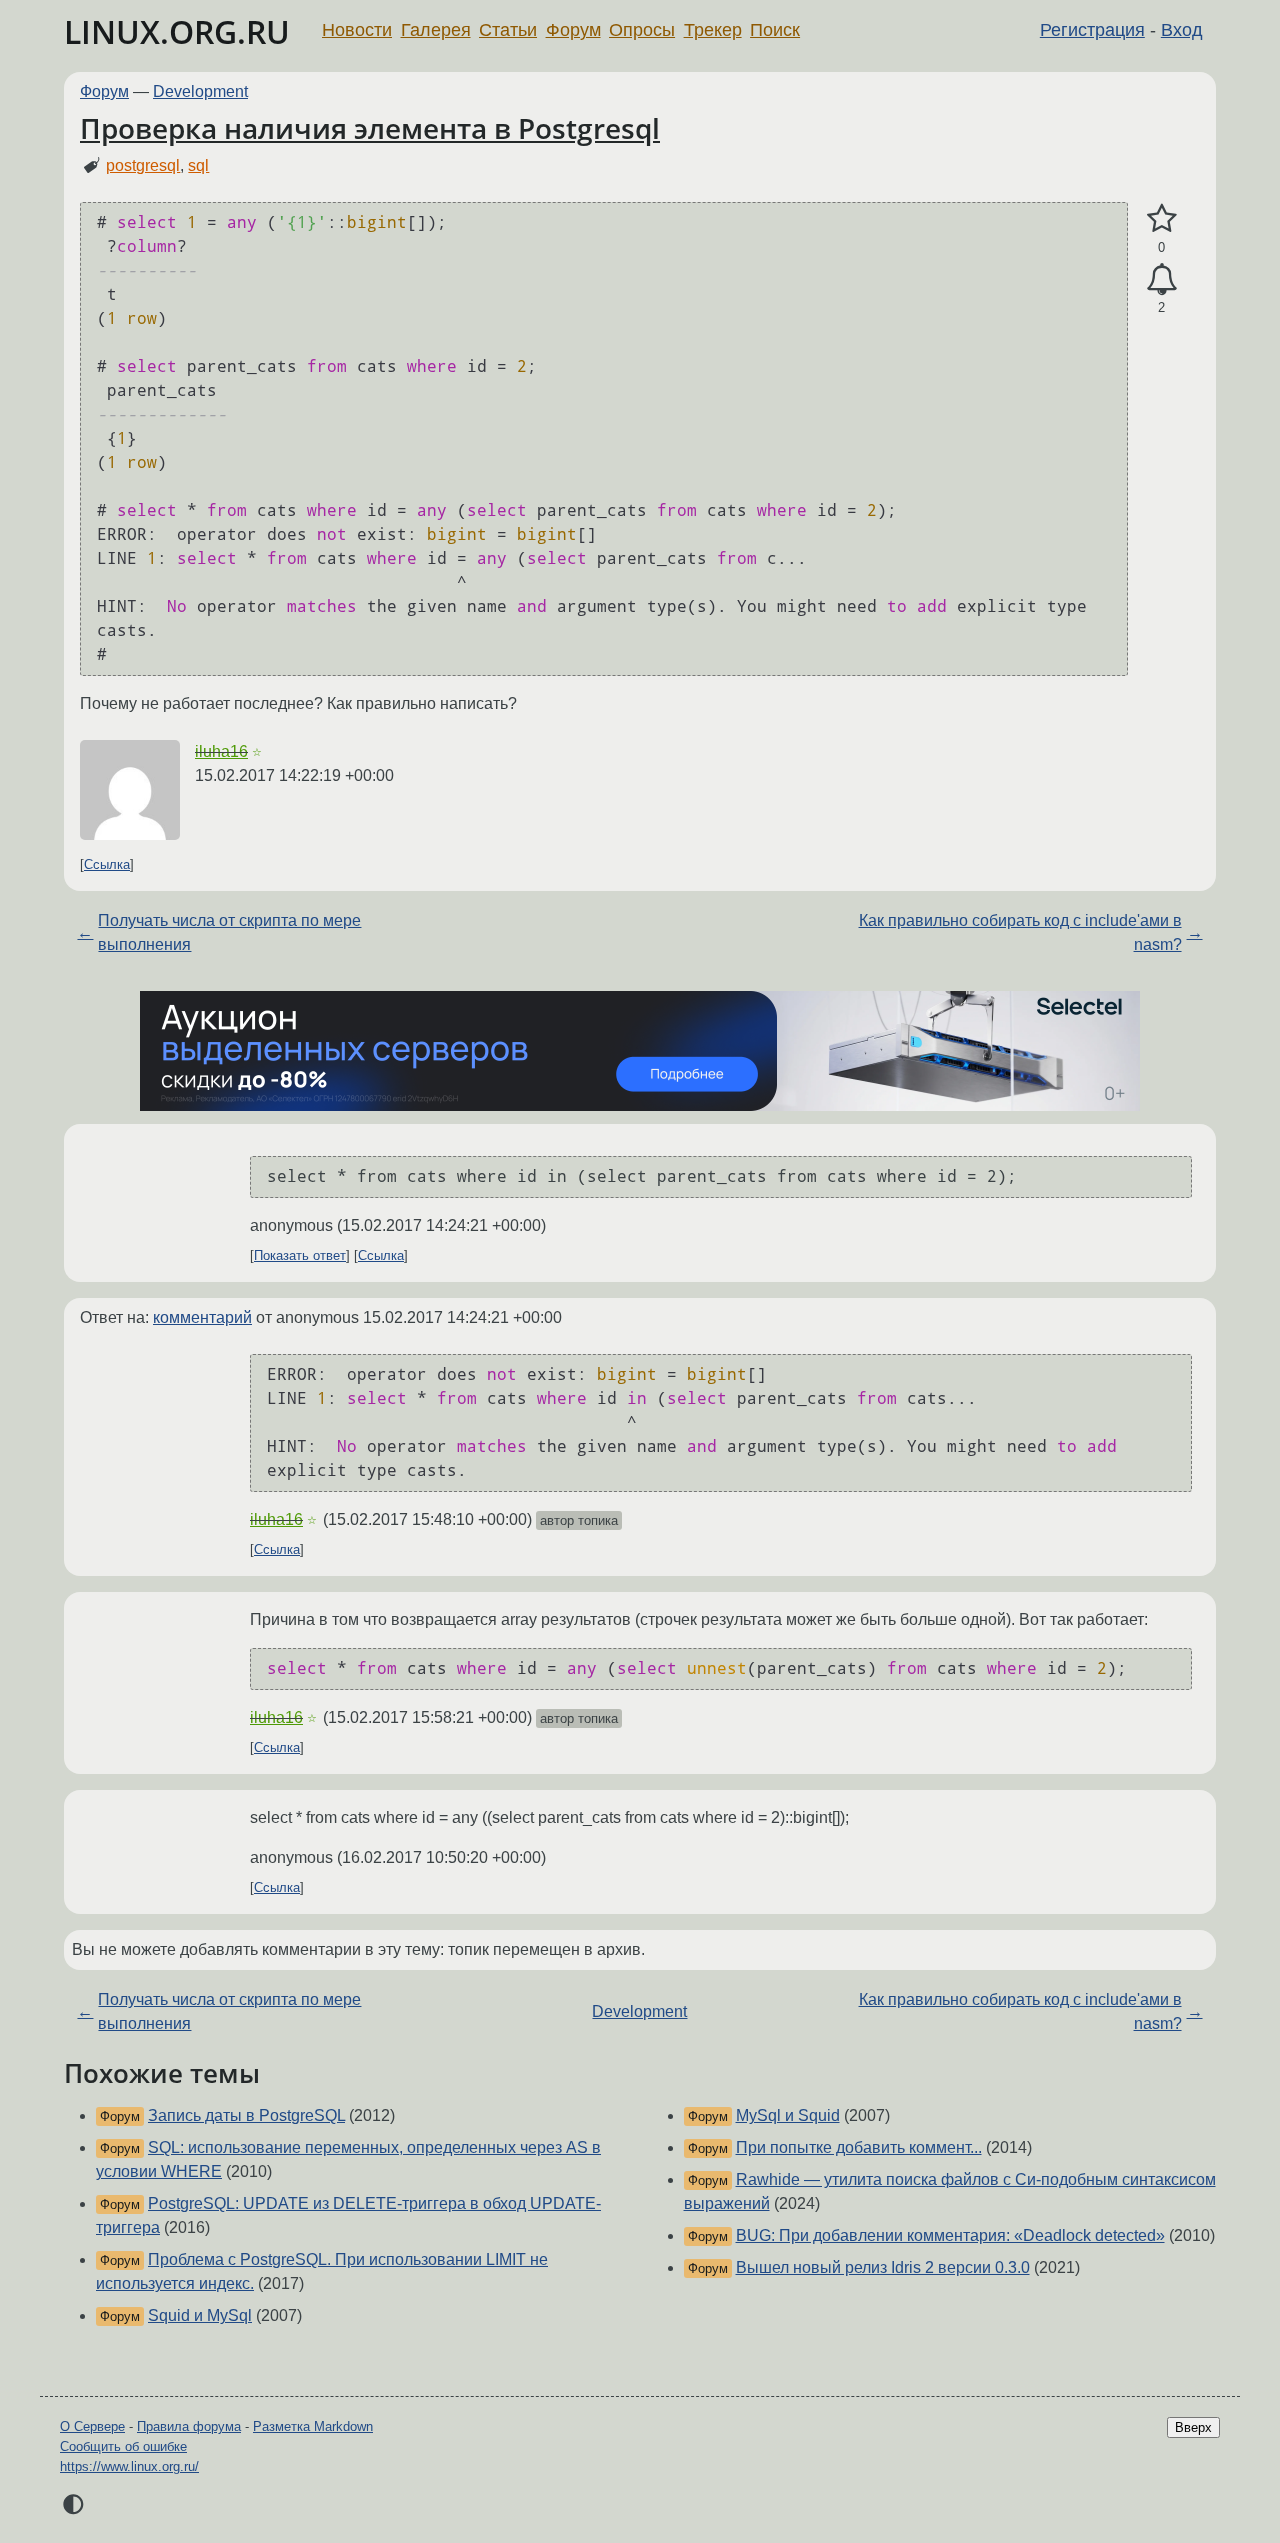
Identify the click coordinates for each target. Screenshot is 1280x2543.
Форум (573, 30)
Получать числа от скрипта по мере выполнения (229, 932)
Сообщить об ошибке (123, 2446)
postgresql (143, 165)
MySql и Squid (788, 2115)
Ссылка (107, 864)
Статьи (508, 30)
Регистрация (1092, 30)
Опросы (642, 30)
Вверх (1193, 2427)
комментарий (202, 1317)
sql (198, 165)
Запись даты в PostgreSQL (246, 2115)
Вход (1182, 30)
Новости (357, 30)
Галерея (436, 30)
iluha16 (221, 751)
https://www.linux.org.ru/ (129, 2466)
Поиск (775, 30)
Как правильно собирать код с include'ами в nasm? (1020, 932)
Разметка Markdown (313, 2426)
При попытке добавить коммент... (859, 2147)
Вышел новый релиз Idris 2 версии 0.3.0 (883, 2267)
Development (200, 91)
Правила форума (189, 2426)
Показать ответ (300, 1255)
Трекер (713, 30)
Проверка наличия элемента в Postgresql (370, 128)
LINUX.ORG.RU (177, 31)
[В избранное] (1161, 219)
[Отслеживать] (1161, 280)
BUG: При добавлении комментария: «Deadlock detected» (950, 2235)
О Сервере (92, 2426)
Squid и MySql (200, 2315)
